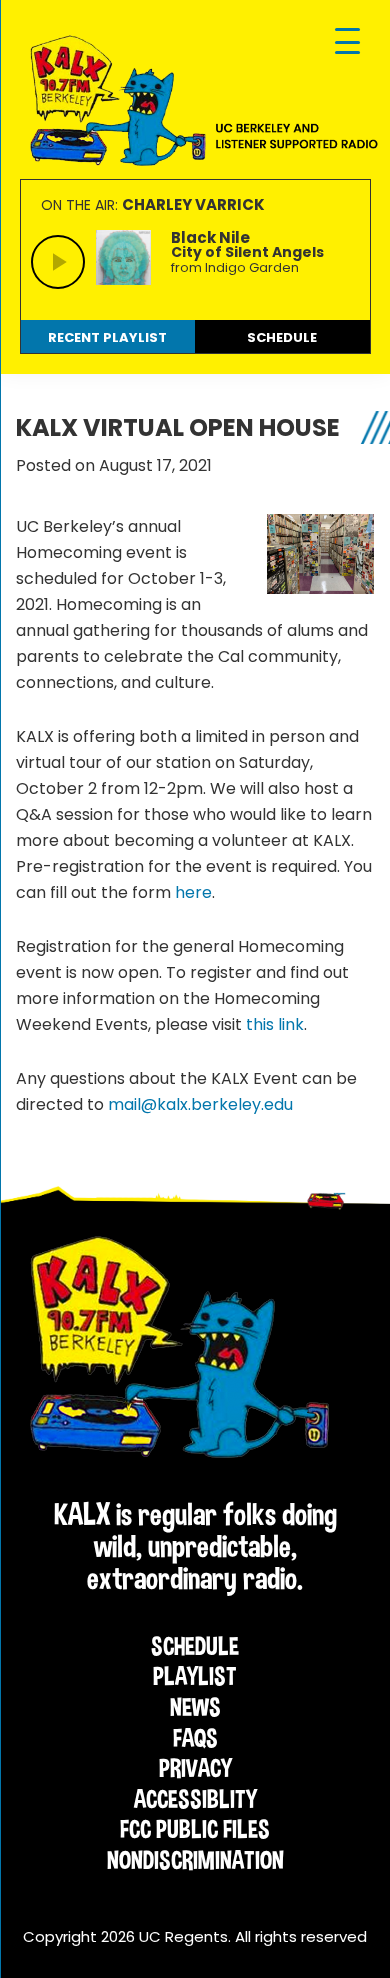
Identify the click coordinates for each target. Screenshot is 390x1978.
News (195, 1707)
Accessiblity (195, 1799)
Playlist (195, 1676)
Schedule (195, 1646)
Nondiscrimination (195, 1860)
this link (275, 1024)
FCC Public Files (195, 1829)
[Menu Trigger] (347, 42)
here (193, 892)
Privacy (195, 1768)
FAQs (195, 1738)
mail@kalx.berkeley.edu (202, 1104)
